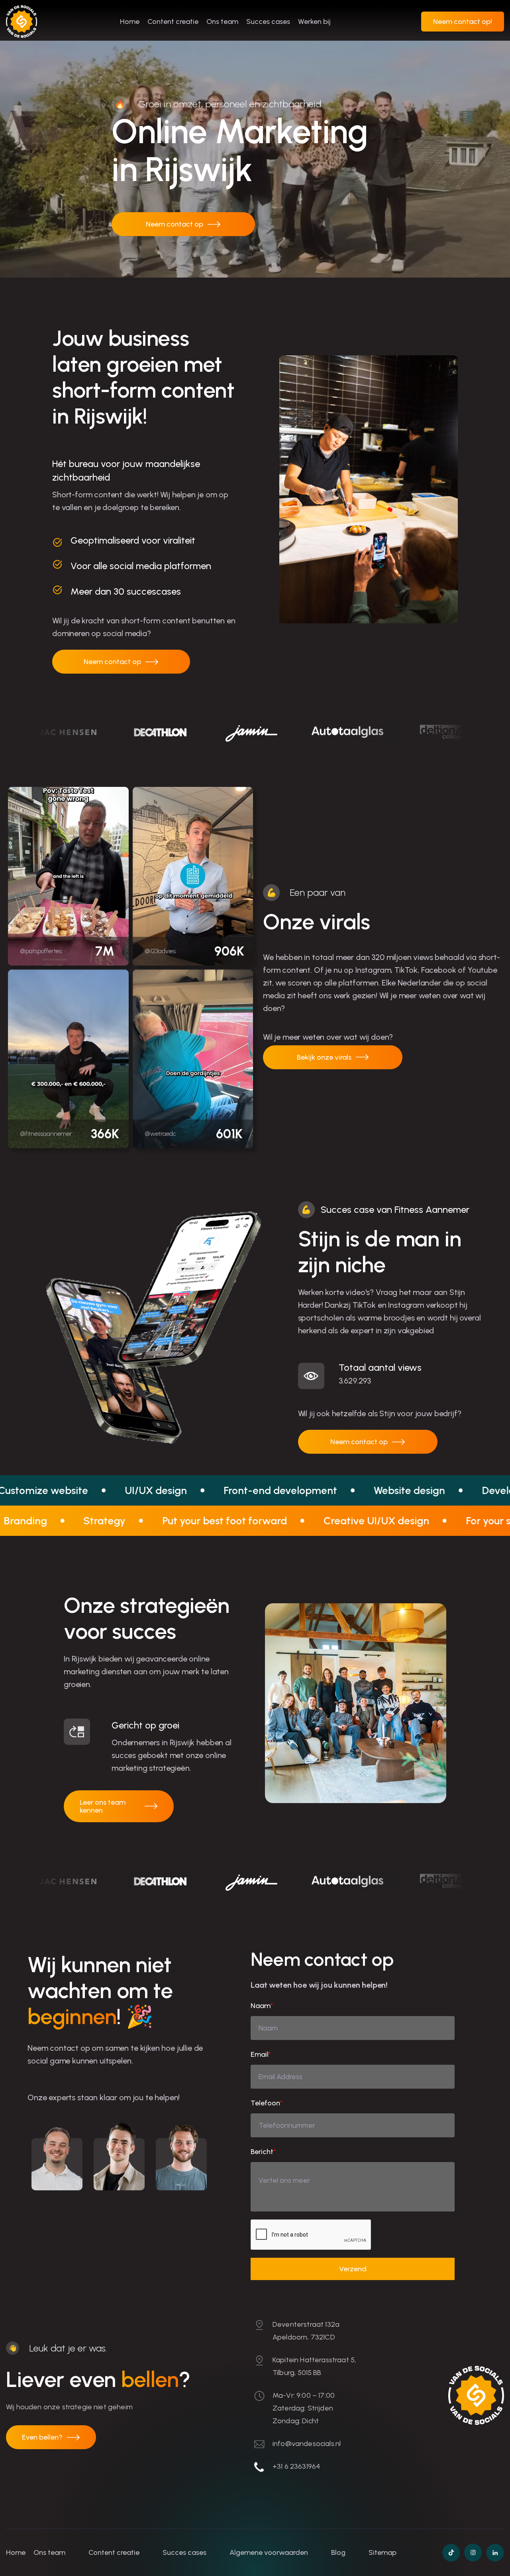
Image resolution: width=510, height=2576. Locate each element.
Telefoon (267, 2103)
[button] (463, 22)
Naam (262, 2006)
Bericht (263, 2152)
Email (261, 2054)
